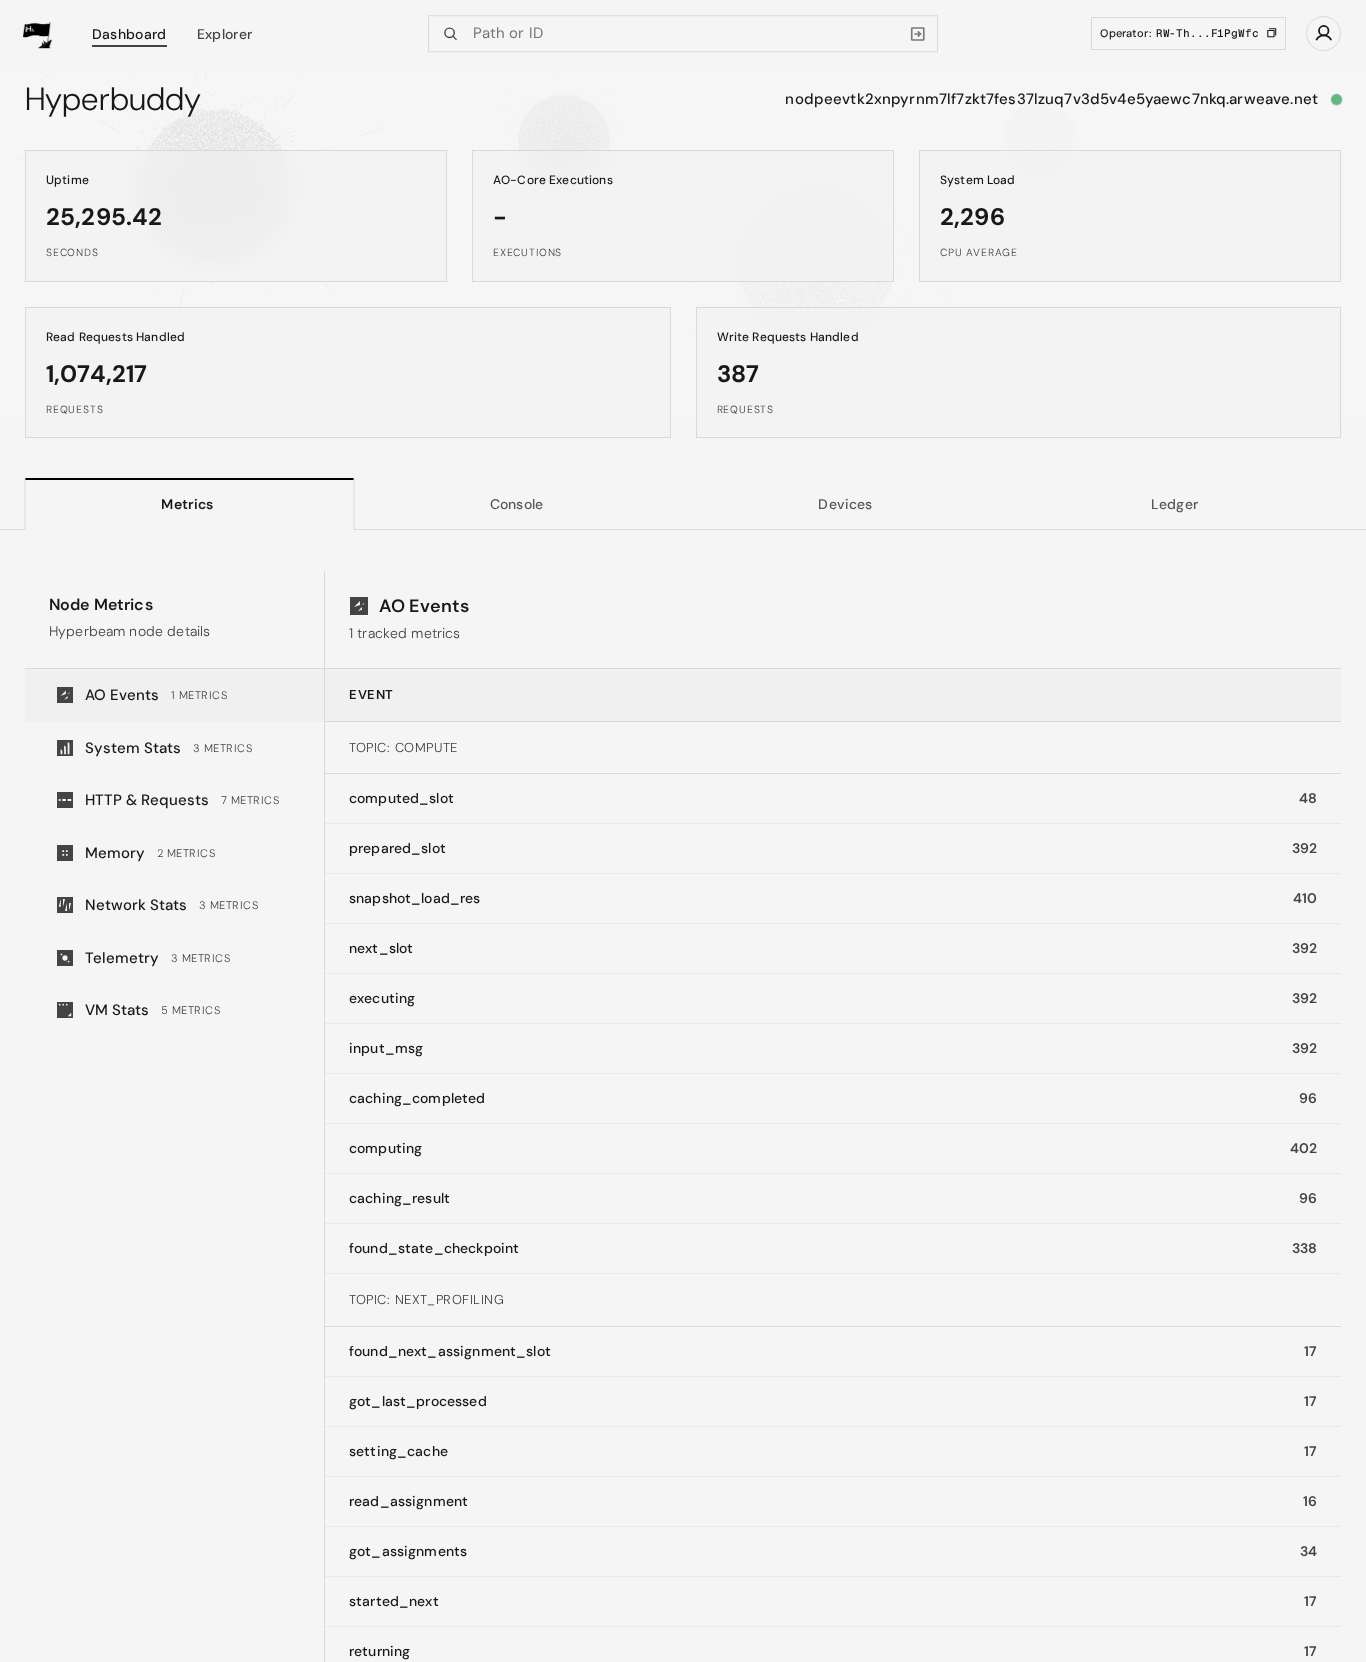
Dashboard (129, 34)
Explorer (225, 34)
